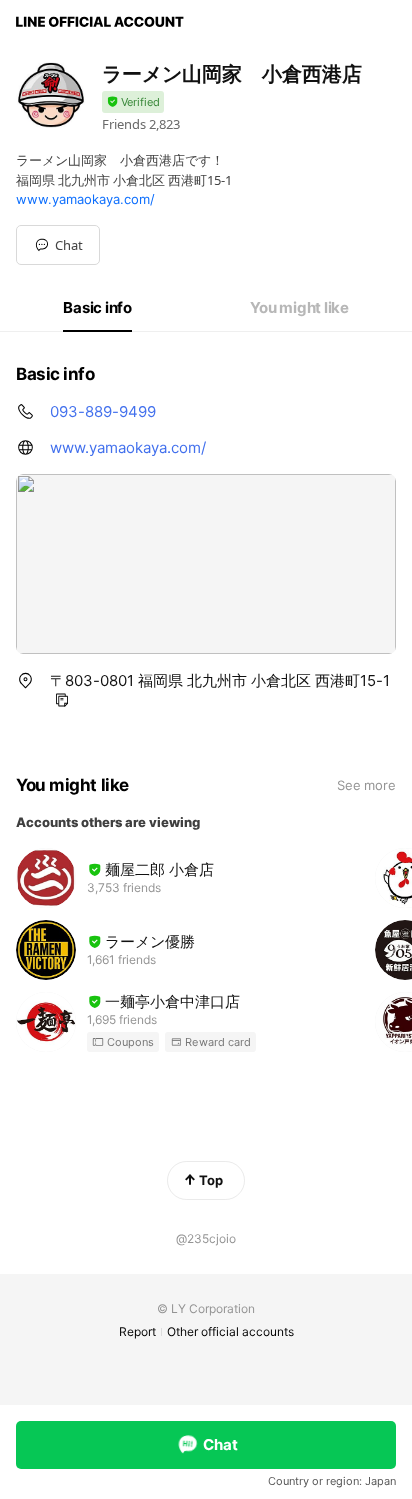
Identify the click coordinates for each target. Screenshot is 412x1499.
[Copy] (62, 700)
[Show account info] (133, 102)
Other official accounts (230, 1331)
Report (137, 1331)
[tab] (97, 308)
